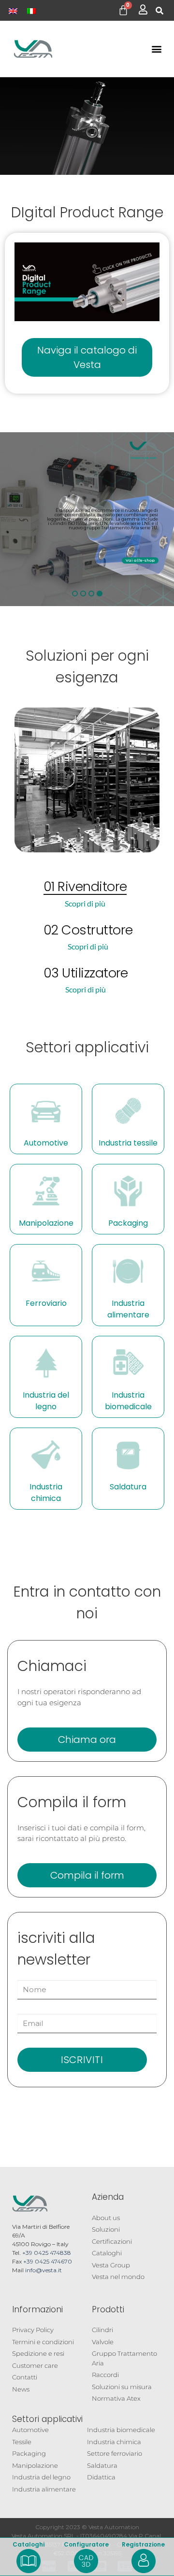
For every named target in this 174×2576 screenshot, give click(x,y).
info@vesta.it (43, 2270)
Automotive (46, 1143)
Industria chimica (46, 1493)
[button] (159, 11)
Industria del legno (46, 1401)
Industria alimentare (128, 1309)
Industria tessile (128, 1143)
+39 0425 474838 (47, 2253)
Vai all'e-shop (140, 560)
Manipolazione (46, 1223)
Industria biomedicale (128, 1401)
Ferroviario (46, 1303)
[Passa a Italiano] (31, 10)
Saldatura (128, 1487)
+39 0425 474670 (48, 2261)
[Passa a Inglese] (13, 10)
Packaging (128, 1223)
